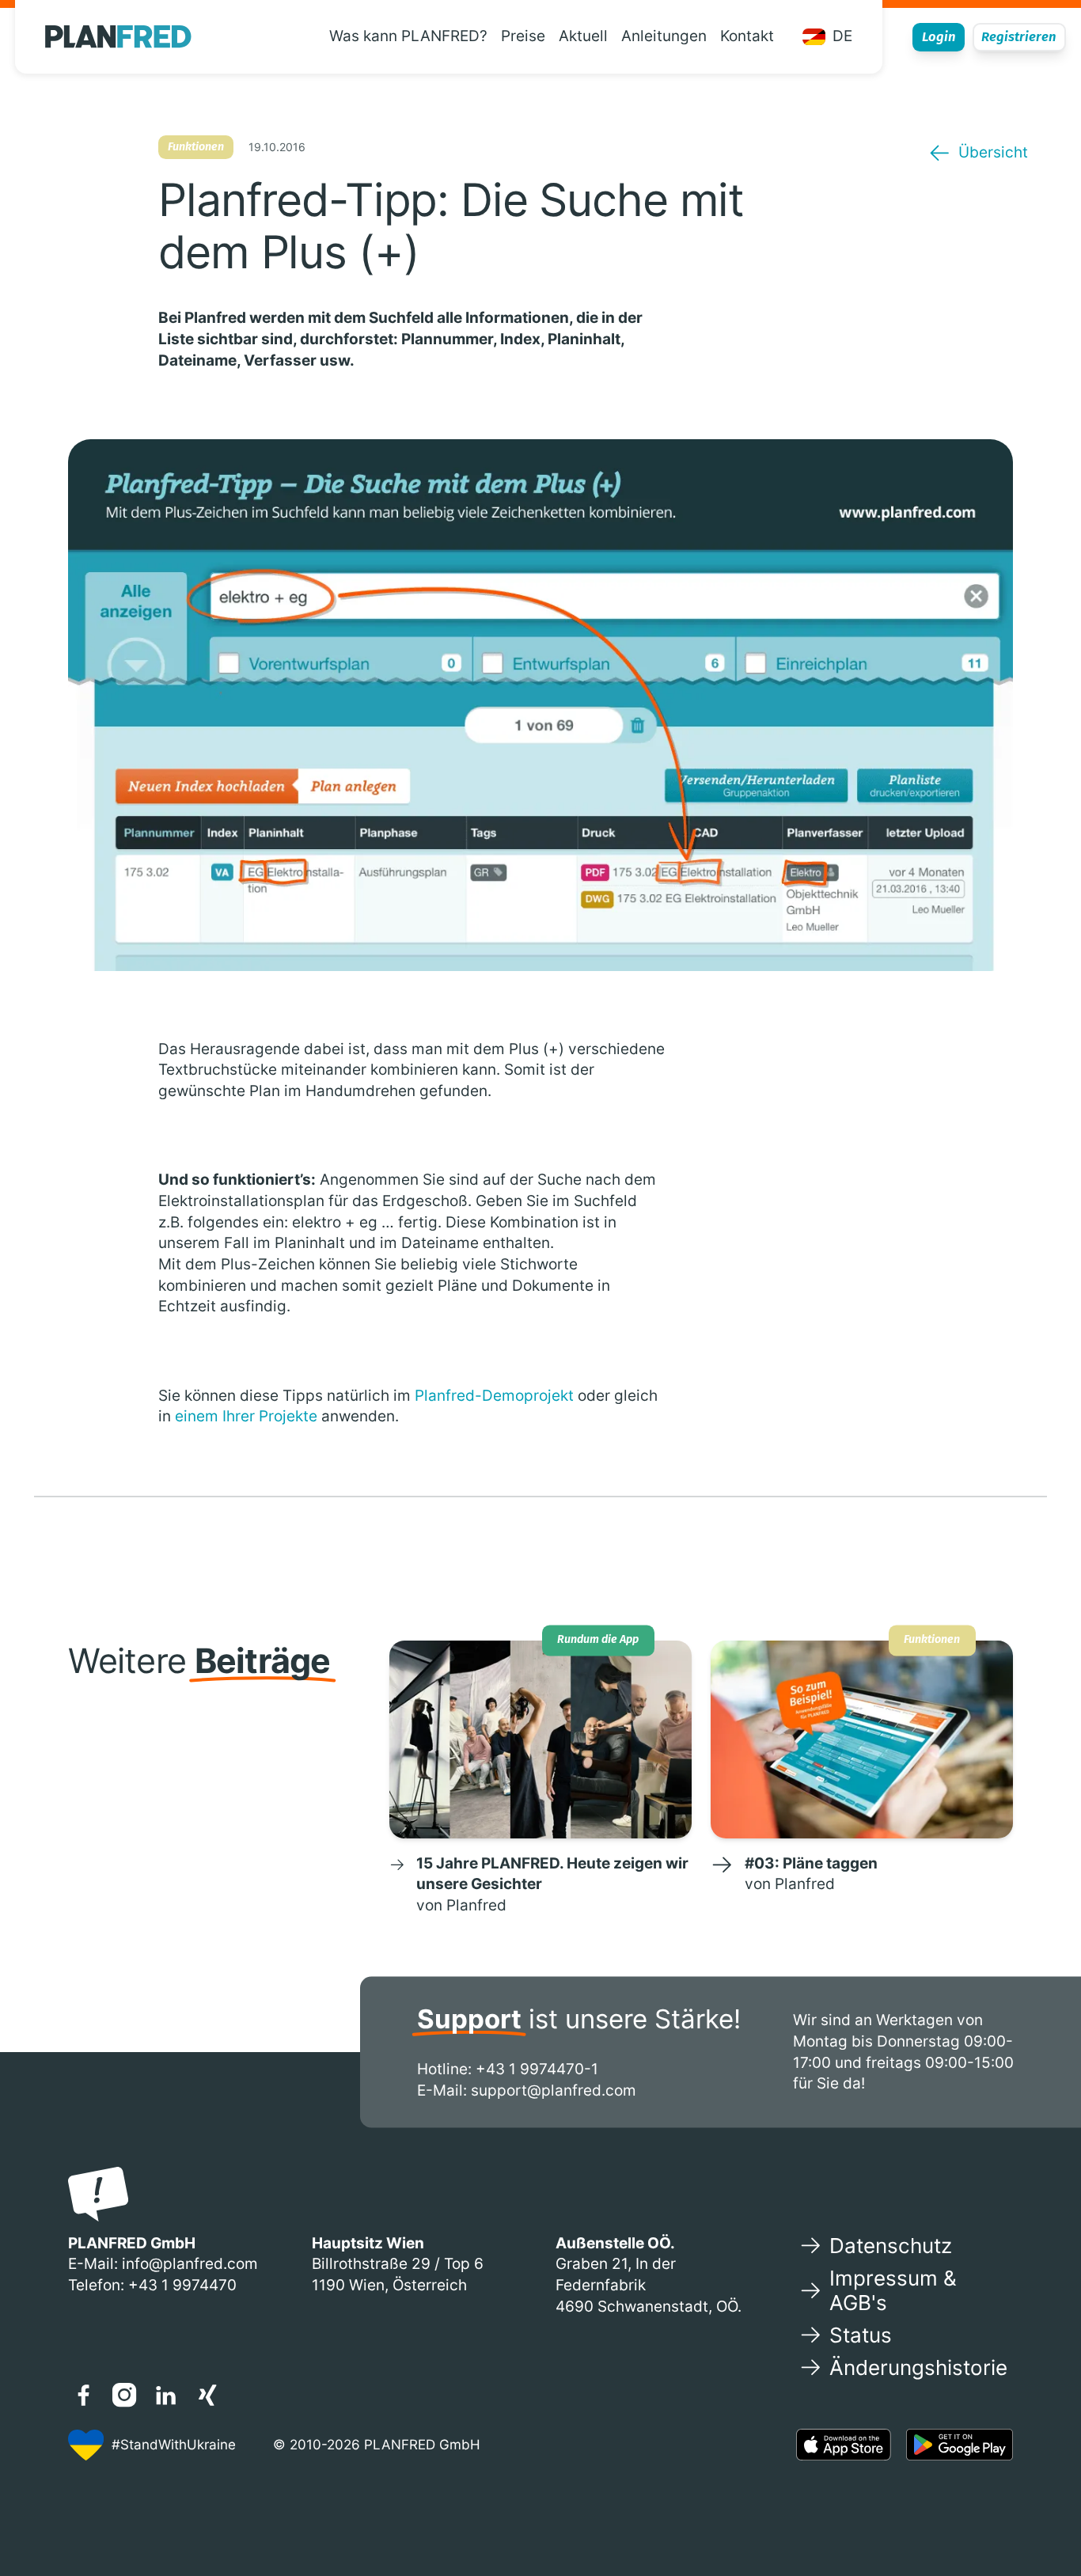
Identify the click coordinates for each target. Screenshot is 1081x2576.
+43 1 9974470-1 (537, 2069)
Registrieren (1019, 36)
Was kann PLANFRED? (408, 36)
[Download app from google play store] (960, 2445)
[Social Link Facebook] (83, 2395)
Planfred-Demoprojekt (494, 1396)
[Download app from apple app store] (844, 2445)
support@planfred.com (554, 2090)
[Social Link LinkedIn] (166, 2395)
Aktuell (583, 36)
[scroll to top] (1039, 2515)
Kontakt (747, 36)
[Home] (118, 37)
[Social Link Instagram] (124, 2395)
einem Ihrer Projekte (246, 1416)
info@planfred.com (190, 2264)
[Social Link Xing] (207, 2395)
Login (939, 36)
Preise (523, 36)
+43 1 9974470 (182, 2285)
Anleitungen (664, 36)
